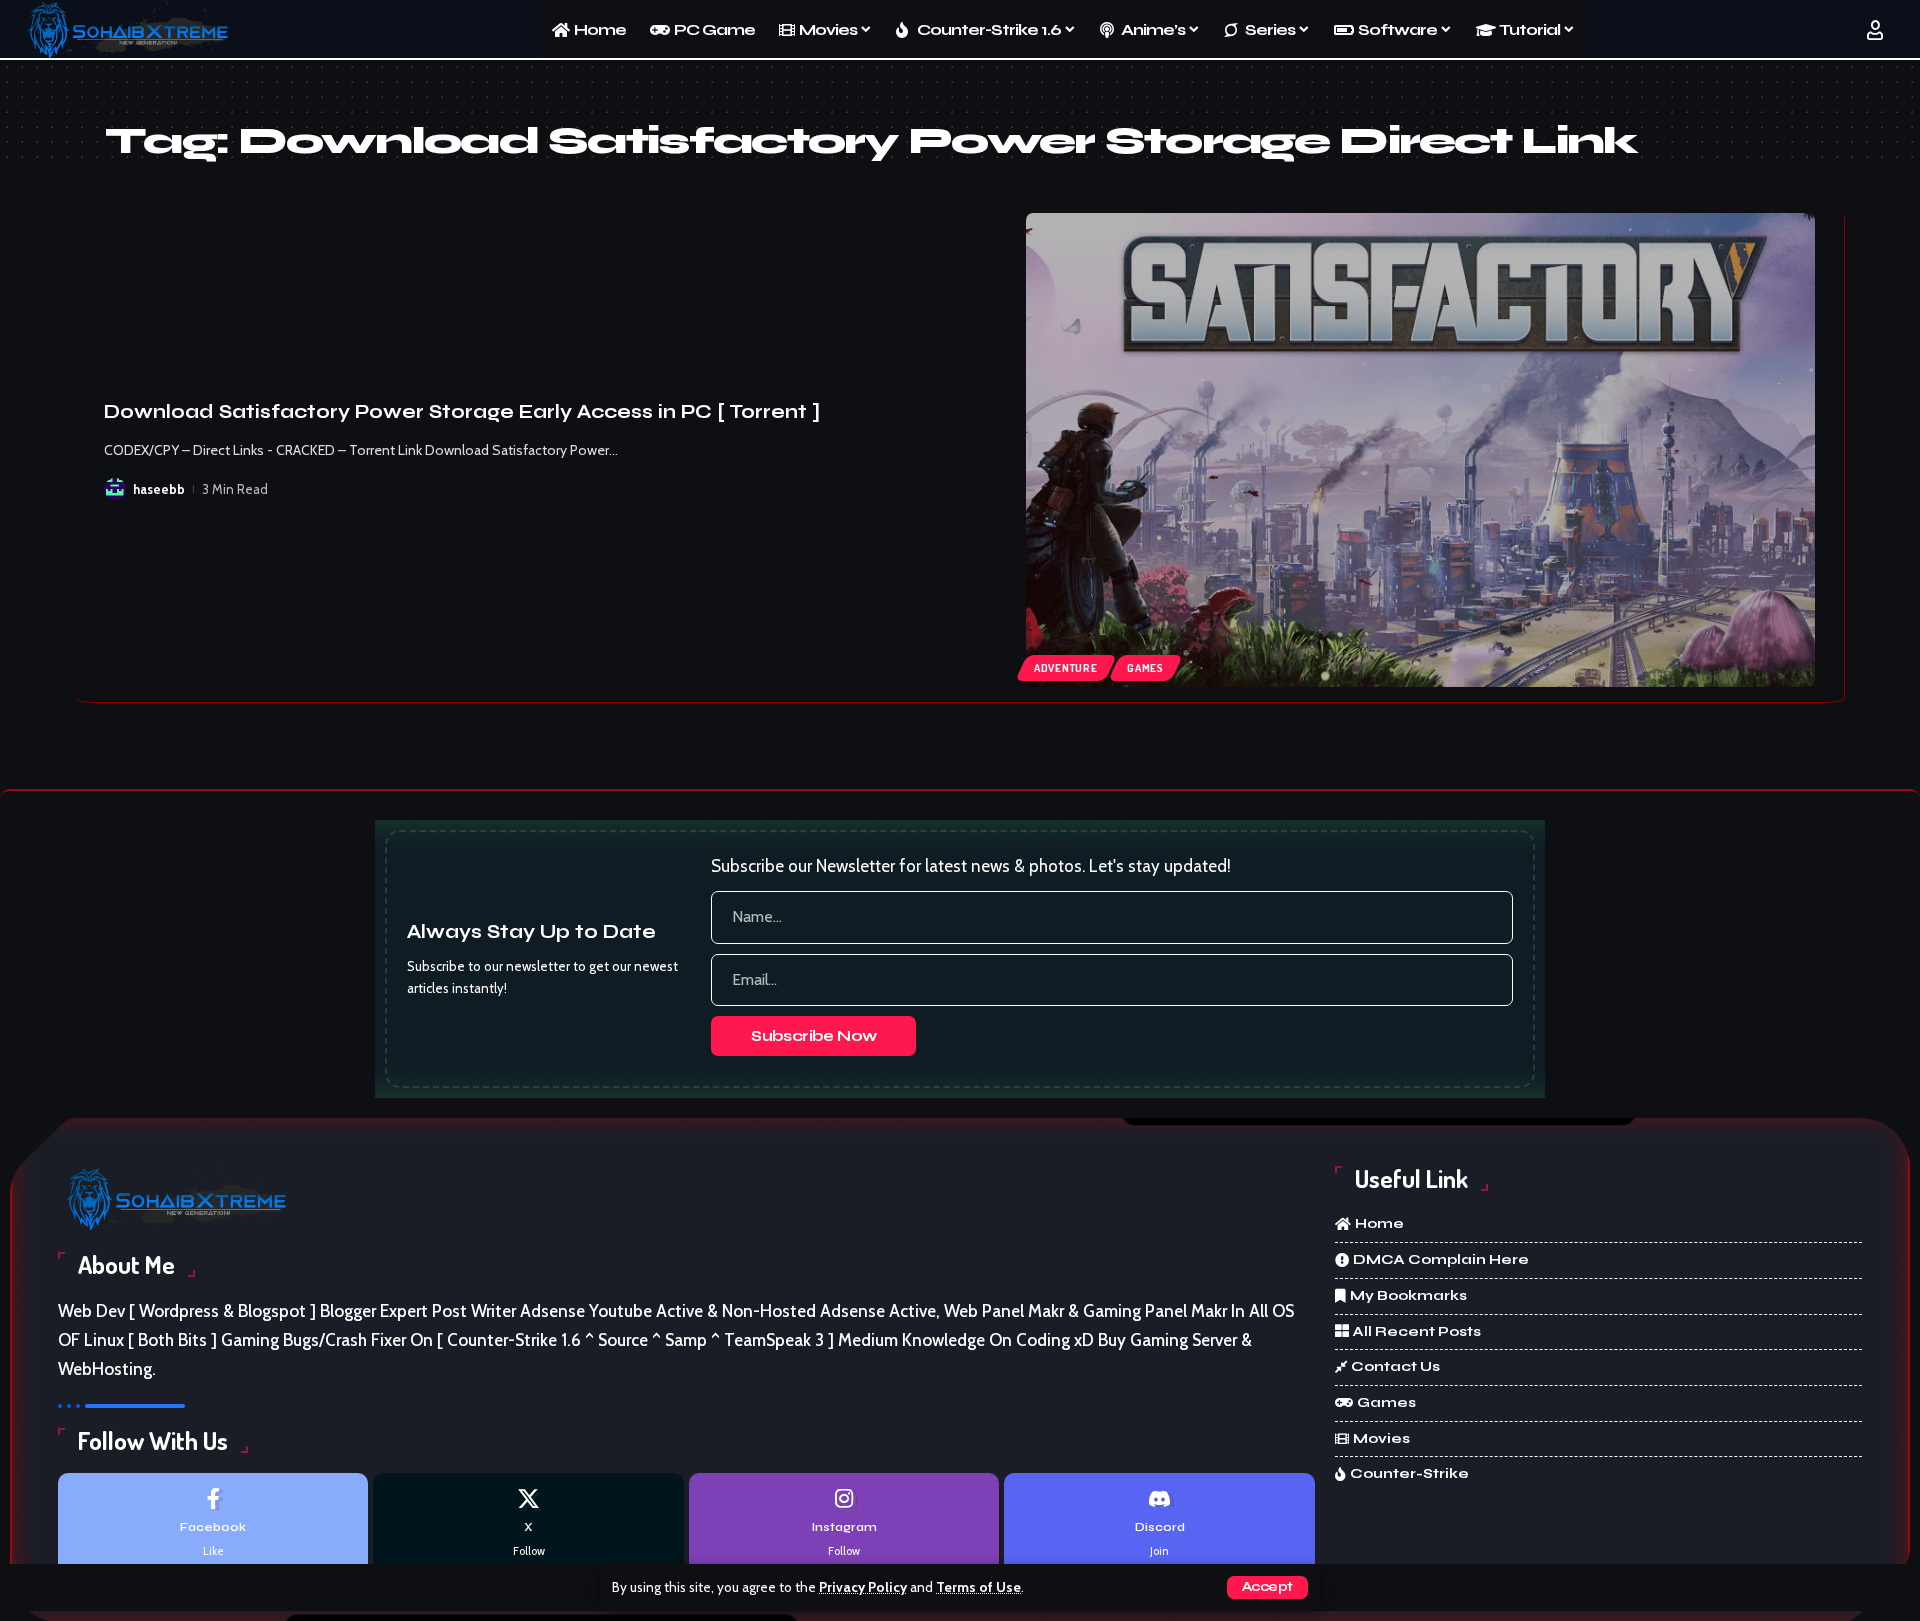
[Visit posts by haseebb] (115, 489)
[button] (1267, 1587)
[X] (528, 1523)
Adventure (1066, 668)
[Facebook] (213, 1523)
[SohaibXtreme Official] (134, 30)
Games (1145, 668)
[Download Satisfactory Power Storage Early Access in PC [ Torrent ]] (1420, 450)
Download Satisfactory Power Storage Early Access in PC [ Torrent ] (462, 411)
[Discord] (1159, 1523)
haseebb (159, 489)
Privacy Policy (863, 1587)
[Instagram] (844, 1523)
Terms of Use (978, 1587)
